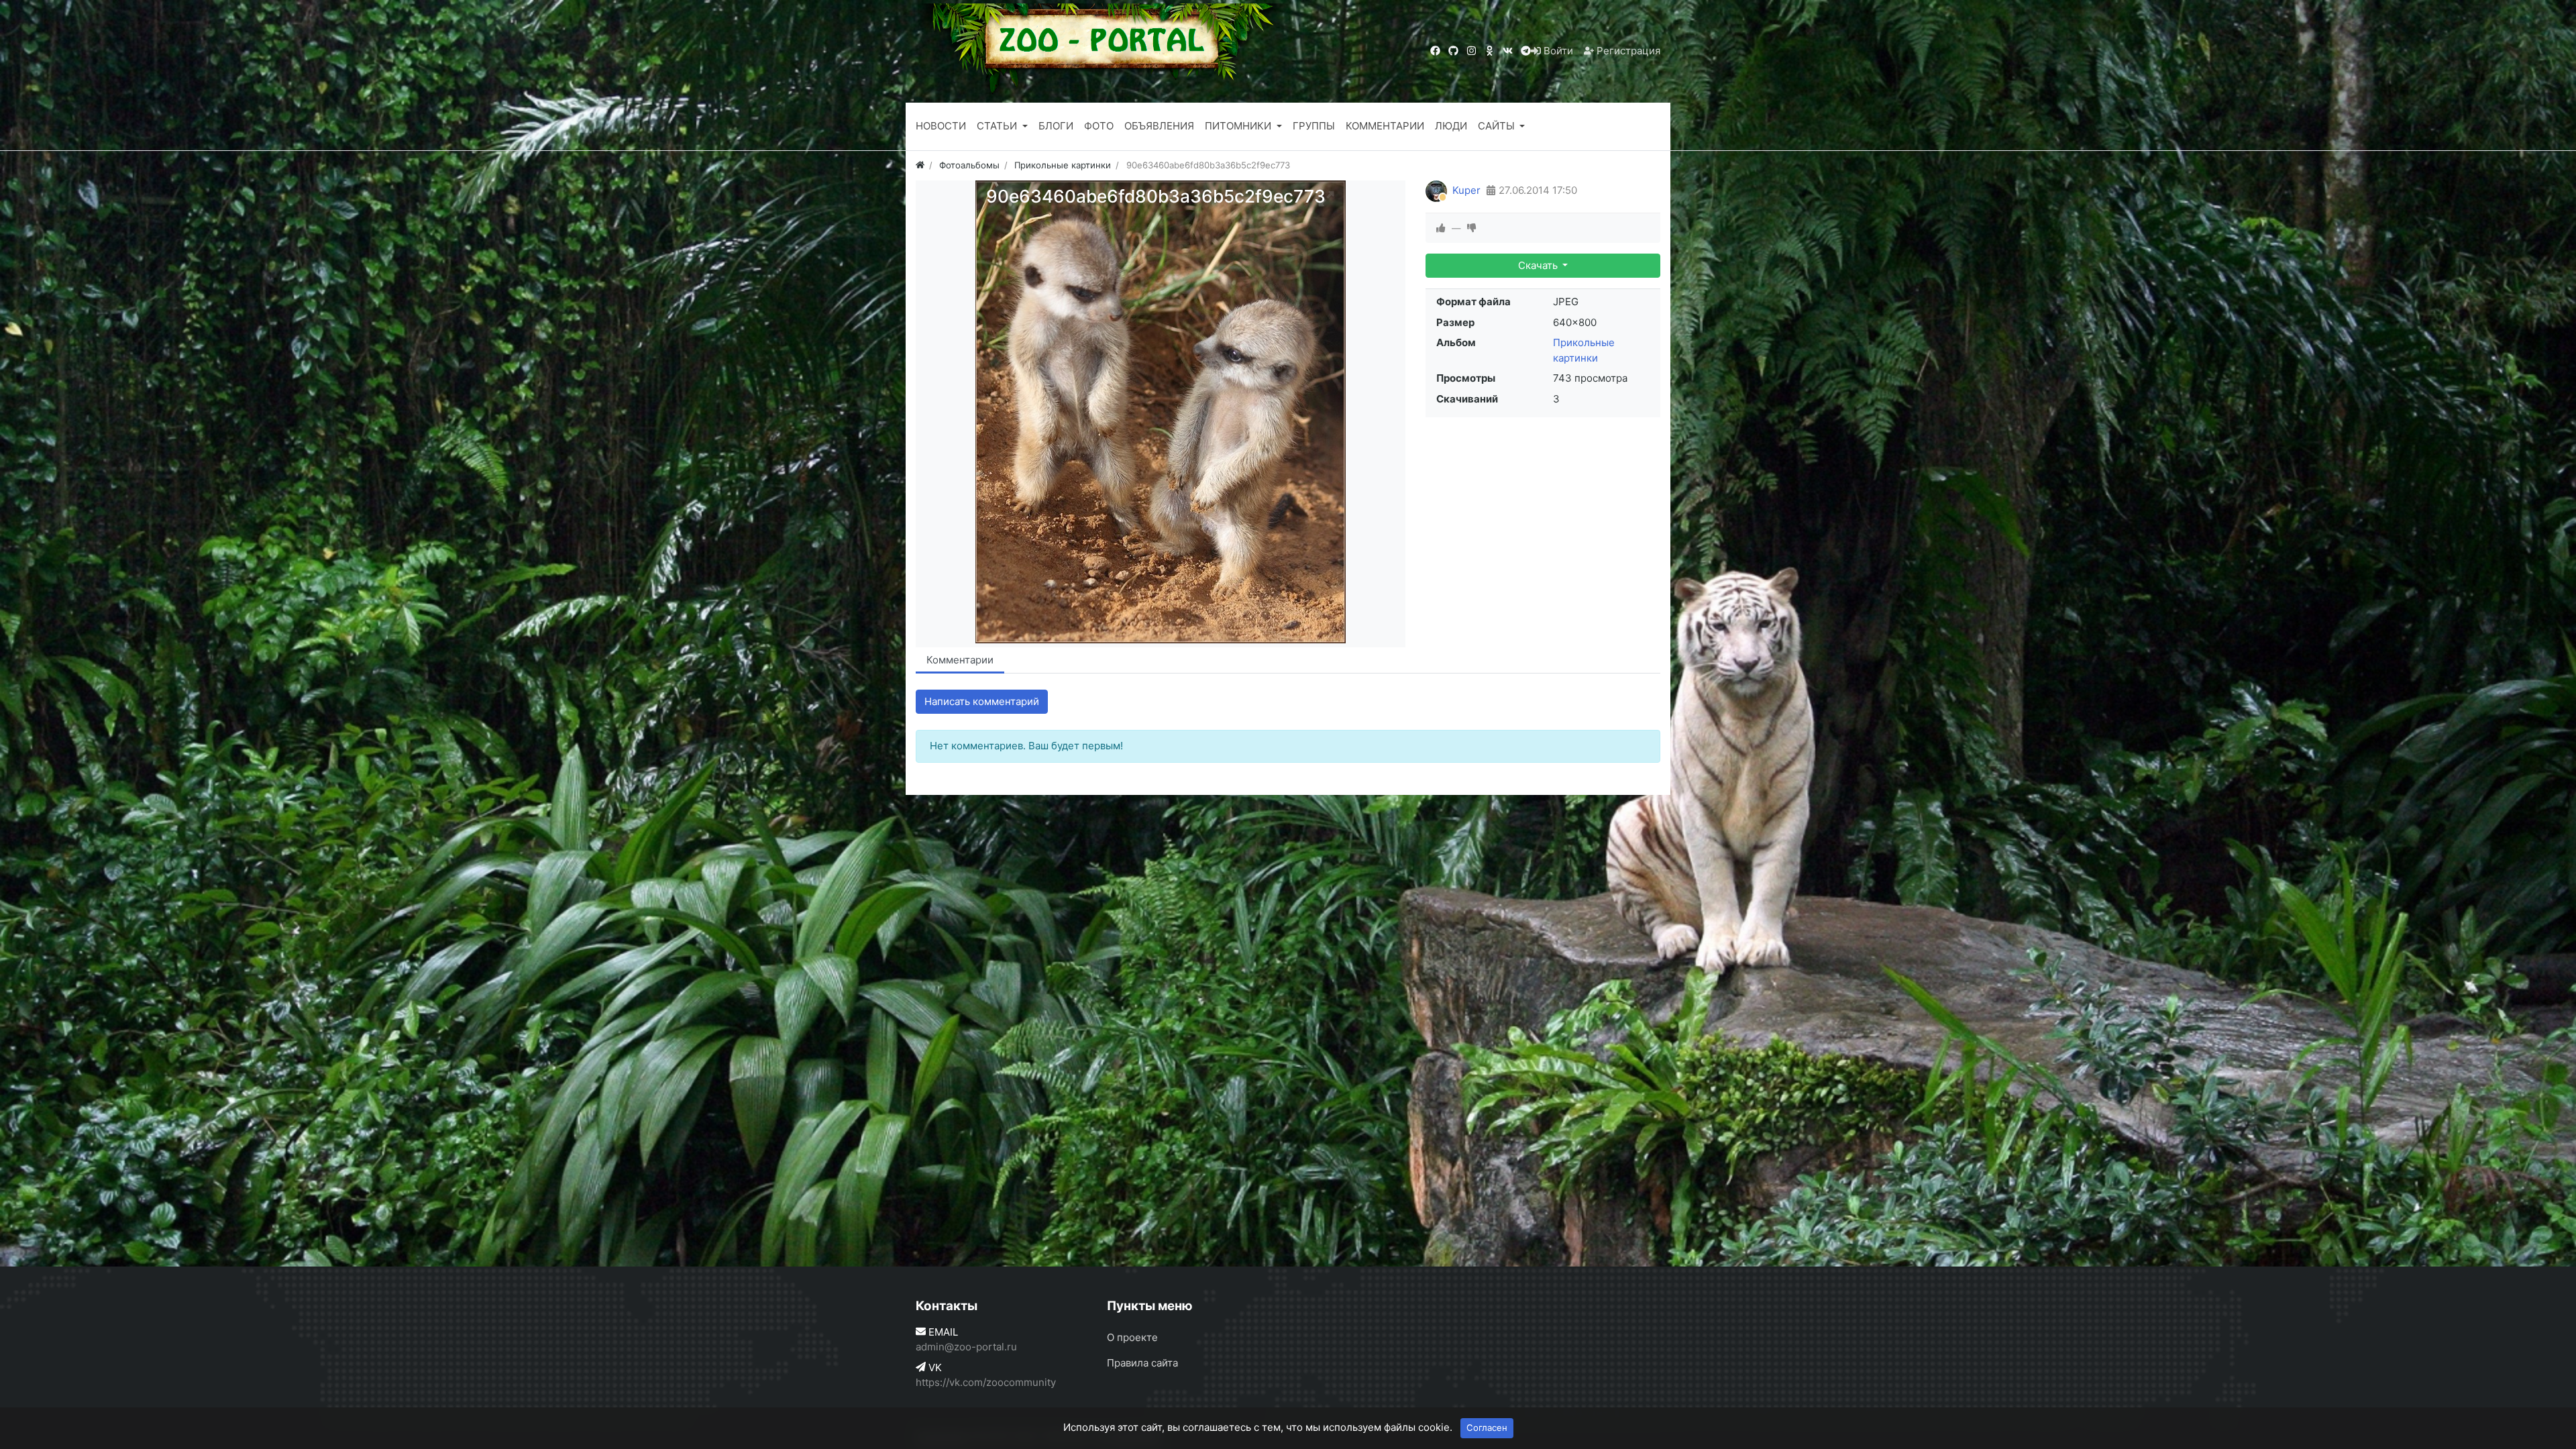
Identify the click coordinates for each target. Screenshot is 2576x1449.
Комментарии (960, 660)
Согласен (1487, 1428)
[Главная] (920, 165)
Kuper (1466, 190)
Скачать (1539, 265)
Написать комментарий (982, 701)
